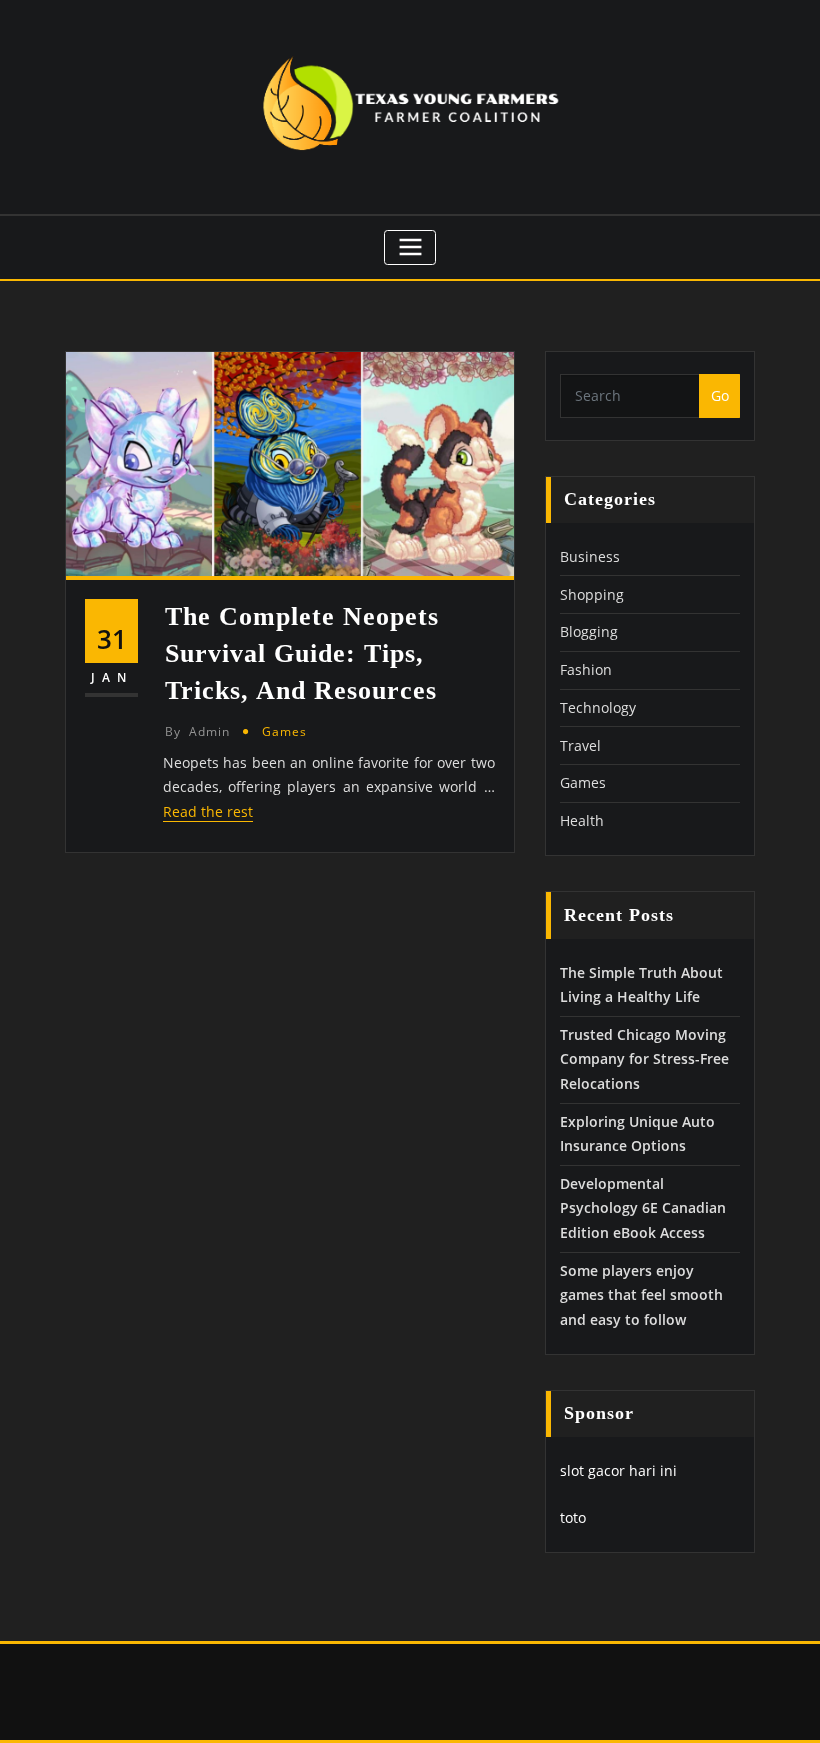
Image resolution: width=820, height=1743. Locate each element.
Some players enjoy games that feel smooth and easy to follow (641, 1295)
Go (720, 395)
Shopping (592, 594)
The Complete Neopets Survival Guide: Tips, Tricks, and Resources (302, 653)
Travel (580, 745)
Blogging (589, 631)
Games (284, 731)
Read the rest (208, 811)
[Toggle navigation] (410, 247)
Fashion (586, 669)
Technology (598, 707)
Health (582, 820)
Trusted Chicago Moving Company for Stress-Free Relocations (644, 1059)
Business (590, 556)
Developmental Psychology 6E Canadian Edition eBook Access (643, 1208)
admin (197, 731)
